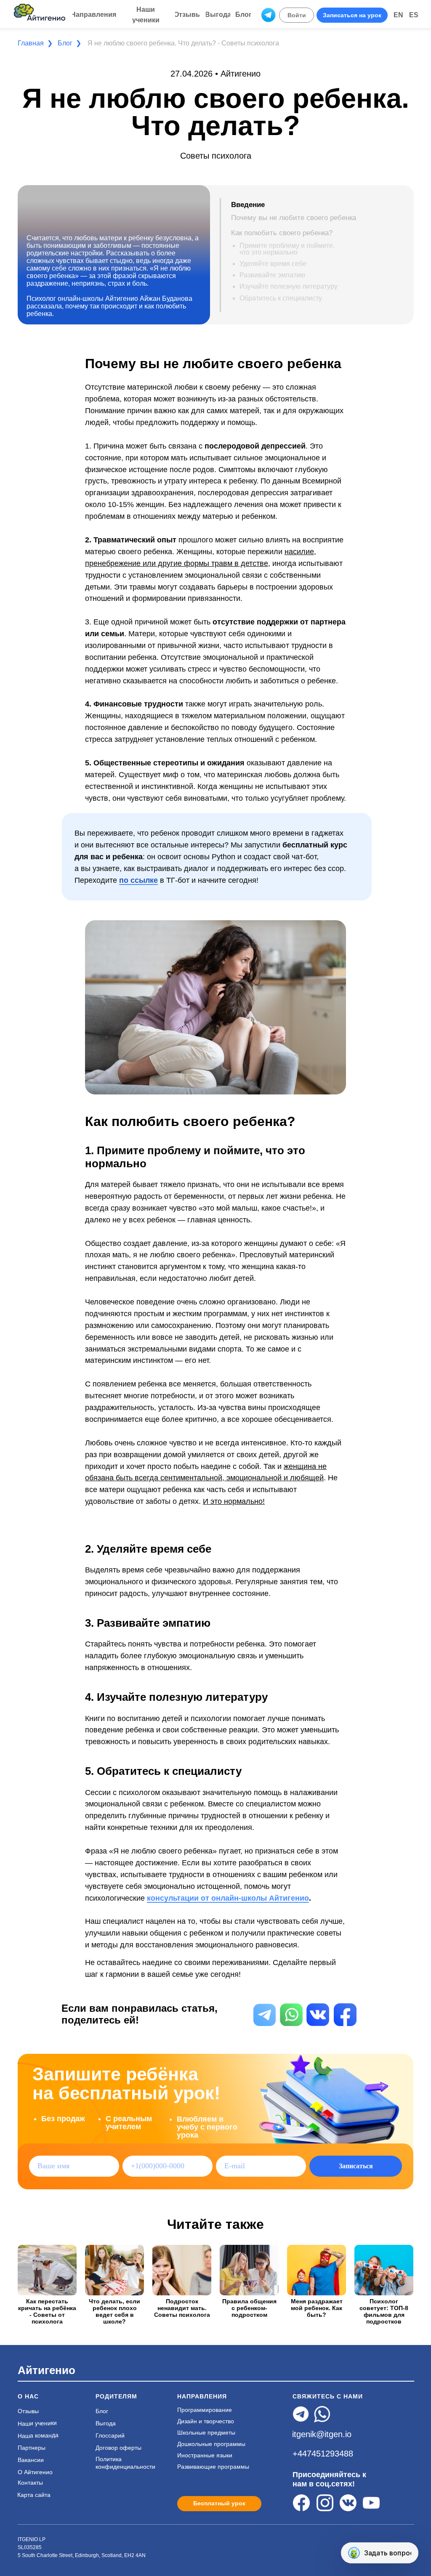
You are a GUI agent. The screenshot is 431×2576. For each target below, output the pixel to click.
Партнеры (32, 2448)
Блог (65, 43)
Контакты (30, 2483)
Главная (31, 43)
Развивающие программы (213, 2467)
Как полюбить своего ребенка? (282, 233)
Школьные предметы (206, 2433)
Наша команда (38, 2435)
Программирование (205, 2410)
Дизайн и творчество (206, 2421)
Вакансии (31, 2460)
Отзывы (28, 2411)
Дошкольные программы (211, 2444)
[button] (352, 15)
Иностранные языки (205, 2455)
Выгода (106, 2423)
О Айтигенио (35, 2472)
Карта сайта (34, 2495)
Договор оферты (118, 2448)
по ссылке (138, 880)
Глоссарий (110, 2435)
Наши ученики (37, 2424)
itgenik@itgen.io (322, 2434)
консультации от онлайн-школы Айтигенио (228, 1898)
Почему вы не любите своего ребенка (294, 218)
